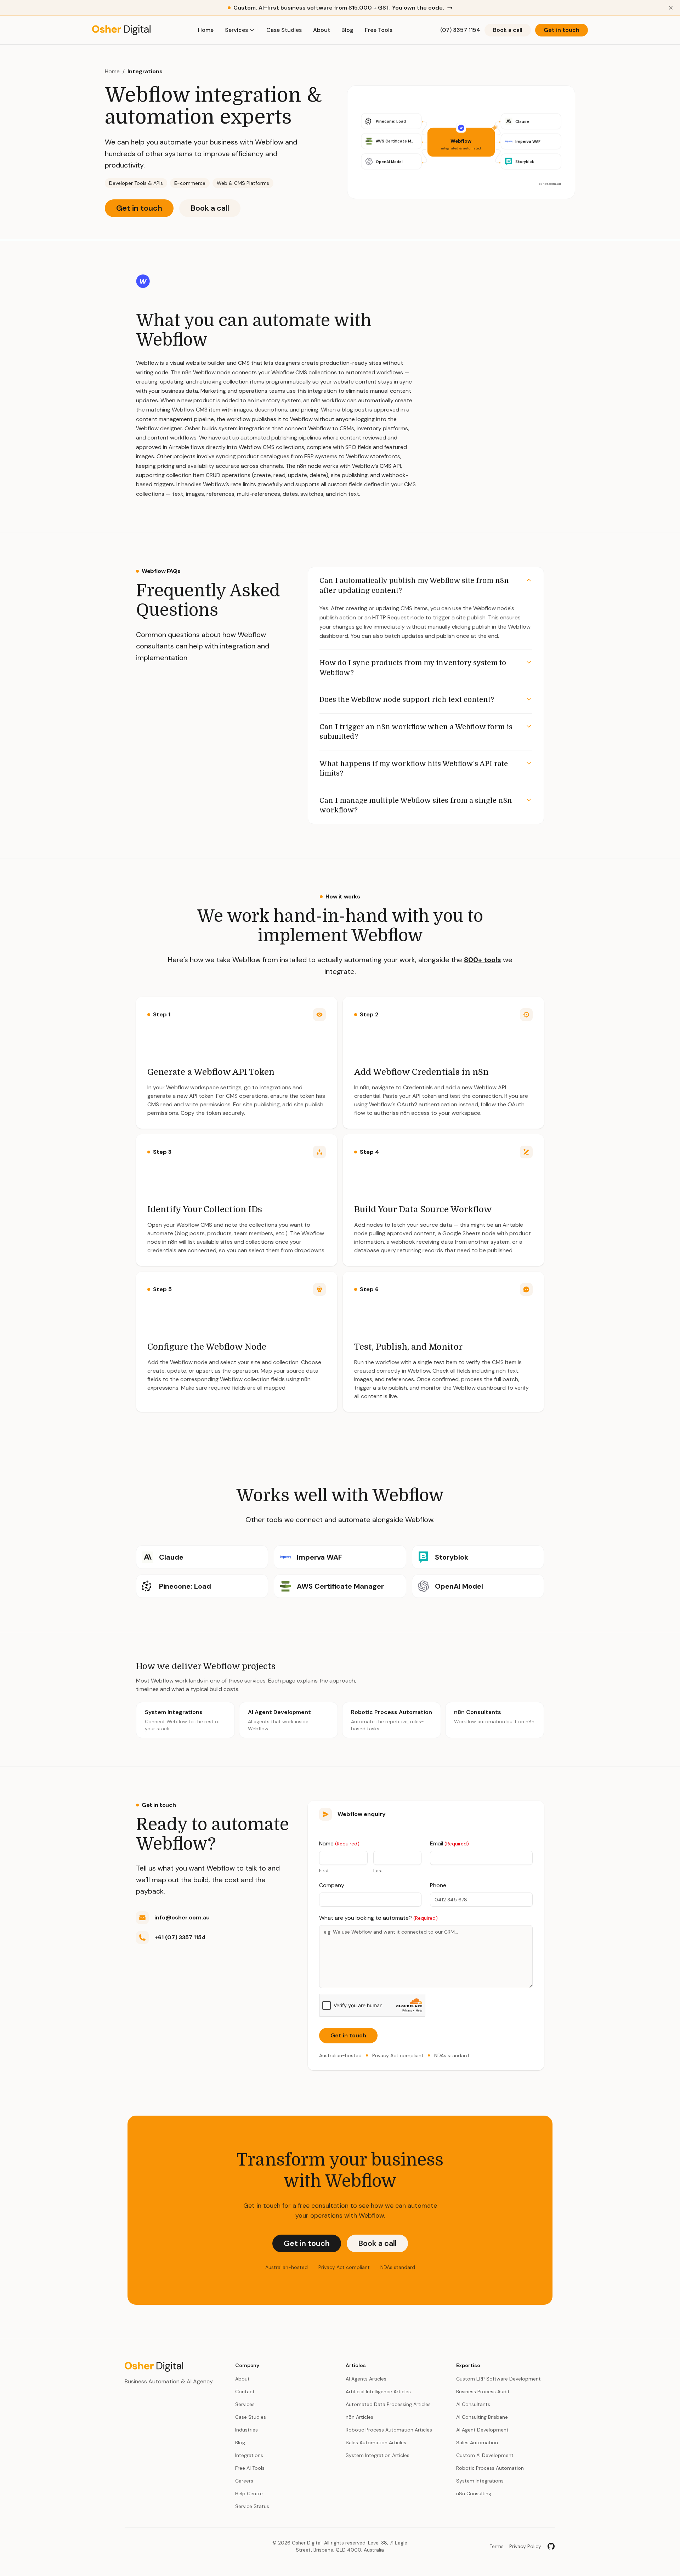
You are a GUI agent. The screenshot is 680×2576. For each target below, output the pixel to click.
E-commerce (190, 183)
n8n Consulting (474, 2493)
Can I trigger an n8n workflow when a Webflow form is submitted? (416, 732)
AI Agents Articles (366, 2379)
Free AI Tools (250, 2468)
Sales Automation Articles (376, 2442)
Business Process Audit (483, 2391)
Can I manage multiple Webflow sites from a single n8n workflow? (416, 805)
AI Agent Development (482, 2430)
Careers (244, 2481)
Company (332, 1885)
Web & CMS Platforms (243, 183)
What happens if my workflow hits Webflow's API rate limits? (414, 769)
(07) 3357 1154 (460, 30)
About (322, 30)
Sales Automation (477, 2442)
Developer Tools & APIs (136, 183)
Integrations (145, 71)
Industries (246, 2430)
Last (378, 1871)
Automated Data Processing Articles (388, 2404)
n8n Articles (359, 2417)
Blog (347, 30)
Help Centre (249, 2493)
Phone (438, 1885)
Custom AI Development (485, 2455)
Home (206, 30)
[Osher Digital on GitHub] (551, 2546)
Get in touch (562, 30)
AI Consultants (473, 2404)
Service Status (252, 2506)
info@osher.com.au (182, 1917)
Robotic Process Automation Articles (389, 2430)
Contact (245, 2391)
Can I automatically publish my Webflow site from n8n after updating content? (414, 586)
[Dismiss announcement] (671, 8)
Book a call (508, 30)
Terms (497, 2546)
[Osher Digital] (121, 30)
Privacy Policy (525, 2546)
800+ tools (483, 960)
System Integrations (480, 2481)
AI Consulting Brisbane (482, 2417)
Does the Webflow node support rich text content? (407, 700)
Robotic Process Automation (490, 2468)
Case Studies (284, 30)
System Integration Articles (378, 2455)
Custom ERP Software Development (498, 2379)
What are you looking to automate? (378, 1918)
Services (236, 30)
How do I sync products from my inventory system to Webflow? (413, 668)
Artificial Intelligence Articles (378, 2391)
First (324, 1871)
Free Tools (379, 30)
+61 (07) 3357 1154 (180, 1937)
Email (449, 1843)
